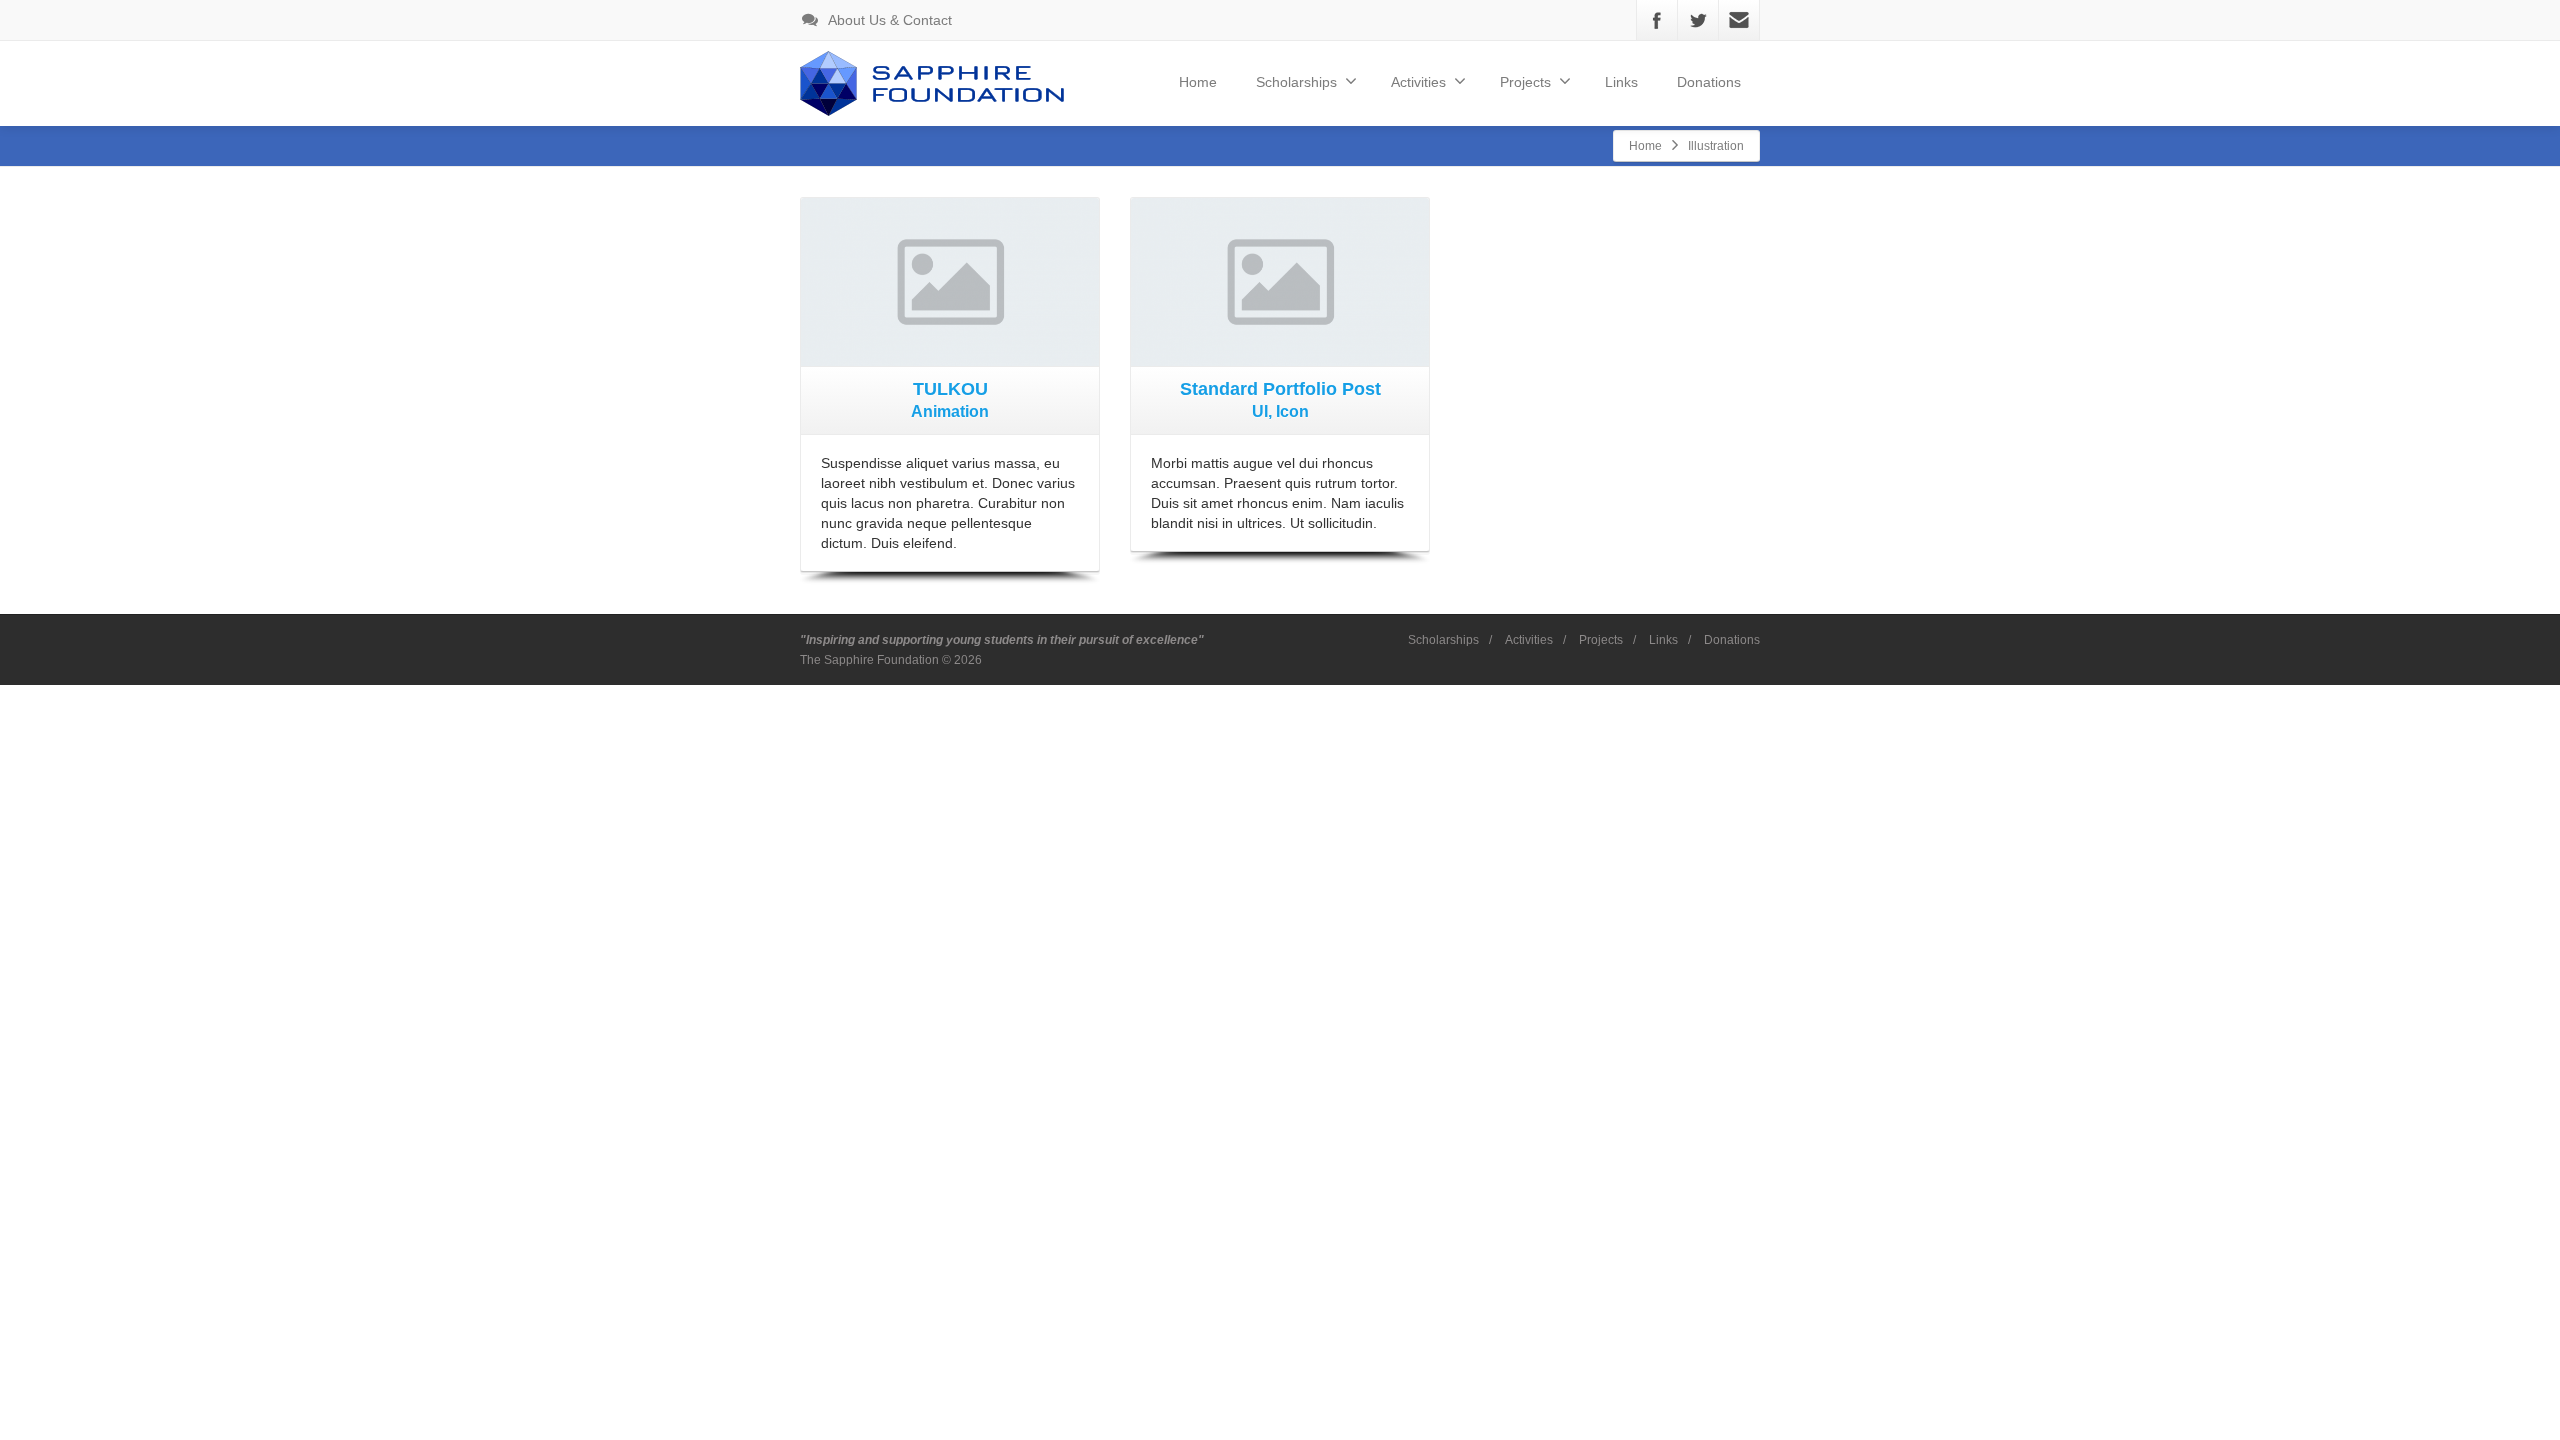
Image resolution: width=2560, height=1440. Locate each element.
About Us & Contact (888, 20)
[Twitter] (1698, 20)
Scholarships (1296, 82)
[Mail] (1739, 20)
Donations (1709, 82)
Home (1198, 82)
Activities (1529, 640)
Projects (1601, 640)
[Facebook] (1657, 20)
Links (1621, 82)
